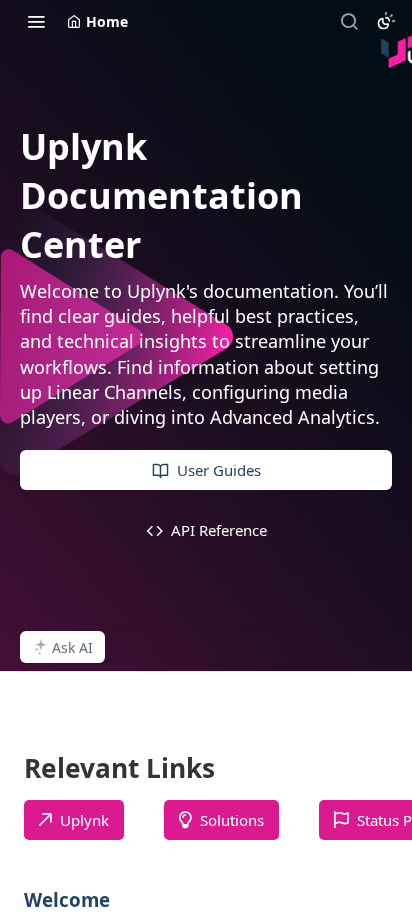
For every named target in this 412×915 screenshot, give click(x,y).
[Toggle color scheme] (386, 21)
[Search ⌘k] (349, 21)
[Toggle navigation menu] (36, 21)
